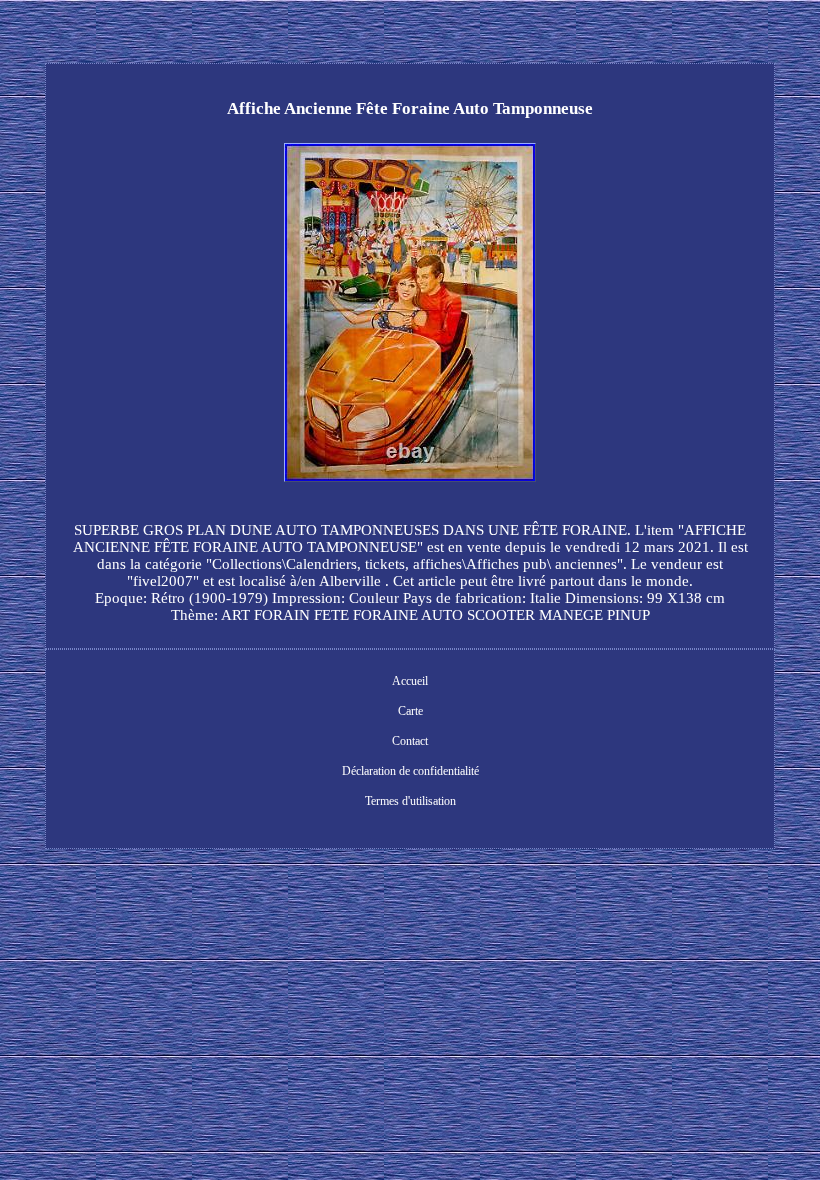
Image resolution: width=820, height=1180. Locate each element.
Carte (410, 711)
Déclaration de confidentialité (410, 771)
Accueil (410, 681)
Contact (410, 741)
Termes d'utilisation (410, 801)
